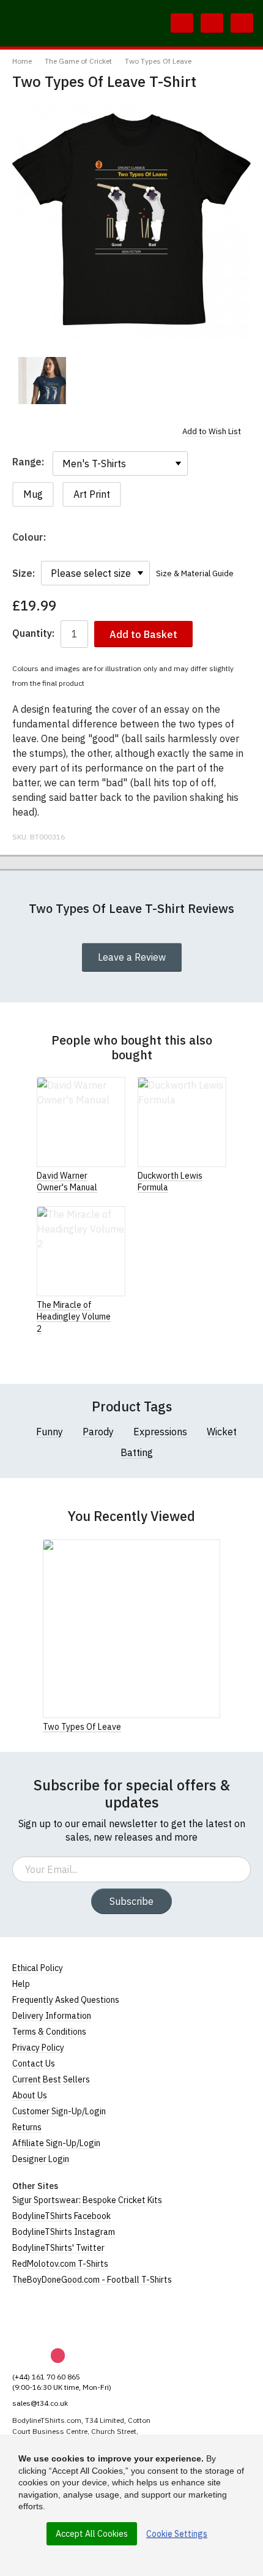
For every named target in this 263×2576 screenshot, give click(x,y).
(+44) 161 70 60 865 (46, 2377)
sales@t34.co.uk (40, 2403)
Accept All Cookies (92, 2534)
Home (22, 61)
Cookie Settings (177, 2534)
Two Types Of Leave (158, 61)
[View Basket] (212, 23)
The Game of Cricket (78, 61)
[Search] (182, 23)
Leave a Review (132, 957)
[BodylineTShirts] (63, 2317)
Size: (24, 573)
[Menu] (242, 23)
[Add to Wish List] (217, 1726)
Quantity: (33, 633)
